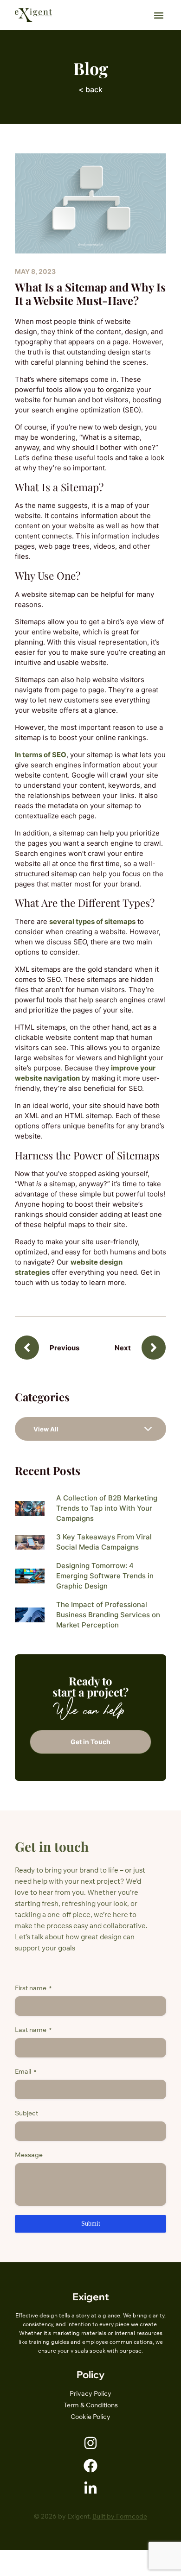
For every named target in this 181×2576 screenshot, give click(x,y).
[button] (158, 15)
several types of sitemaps (92, 921)
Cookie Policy (90, 2417)
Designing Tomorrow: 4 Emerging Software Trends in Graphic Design (105, 1576)
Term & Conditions (91, 2405)
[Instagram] (90, 2443)
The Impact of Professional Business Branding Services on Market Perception (108, 1615)
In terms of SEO (41, 755)
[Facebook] (90, 2466)
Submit (91, 2224)
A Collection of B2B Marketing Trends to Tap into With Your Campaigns (107, 1508)
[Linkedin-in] (90, 2488)
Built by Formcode (120, 2516)
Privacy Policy (90, 2393)
